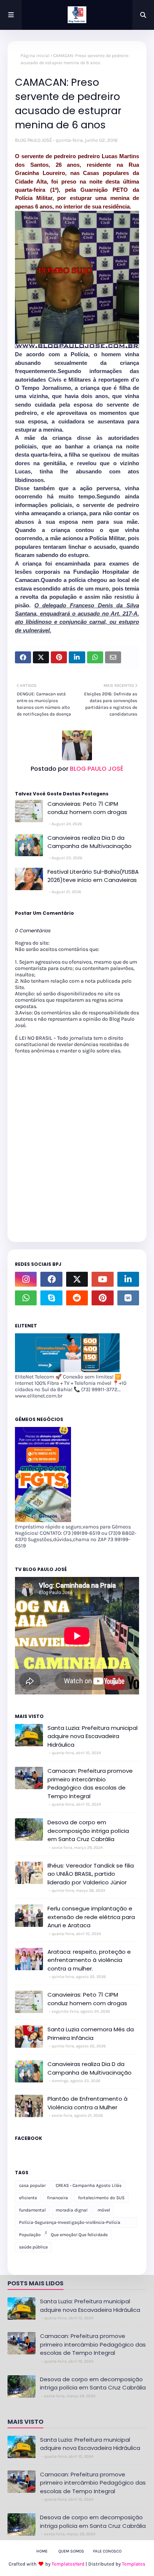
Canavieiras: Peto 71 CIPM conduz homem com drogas (87, 808)
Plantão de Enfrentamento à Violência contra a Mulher (87, 2103)
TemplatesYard (68, 2564)
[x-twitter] (77, 1279)
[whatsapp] (26, 1298)
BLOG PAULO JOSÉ (33, 140)
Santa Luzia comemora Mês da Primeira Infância (91, 2034)
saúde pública (33, 2247)
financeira (58, 2198)
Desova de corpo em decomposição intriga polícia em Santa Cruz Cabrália (88, 1831)
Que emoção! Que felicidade (79, 2235)
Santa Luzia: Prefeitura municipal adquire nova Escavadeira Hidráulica (93, 1736)
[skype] (51, 1298)
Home (42, 2551)
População (30, 2235)
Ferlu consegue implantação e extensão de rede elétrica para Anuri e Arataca (91, 1917)
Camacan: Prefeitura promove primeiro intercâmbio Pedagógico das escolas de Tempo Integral (90, 1783)
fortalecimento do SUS (101, 2198)
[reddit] (77, 1298)
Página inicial (35, 56)
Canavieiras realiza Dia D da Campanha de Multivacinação (90, 842)
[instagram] (26, 1279)
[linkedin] (128, 1279)
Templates (134, 2564)
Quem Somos (71, 2551)
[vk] (128, 1298)
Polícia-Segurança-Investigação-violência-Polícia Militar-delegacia (70, 2224)
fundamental (32, 2210)
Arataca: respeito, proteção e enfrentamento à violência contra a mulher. (89, 1960)
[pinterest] (102, 1298)
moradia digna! (72, 2210)
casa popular (32, 2185)
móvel (104, 2210)
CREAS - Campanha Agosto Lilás (89, 2185)
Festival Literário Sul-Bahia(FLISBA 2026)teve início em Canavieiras (93, 876)
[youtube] (102, 1279)
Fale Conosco (107, 2551)
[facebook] (51, 1279)
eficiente (28, 2198)
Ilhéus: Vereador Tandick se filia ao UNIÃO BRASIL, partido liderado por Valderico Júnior (91, 1874)
